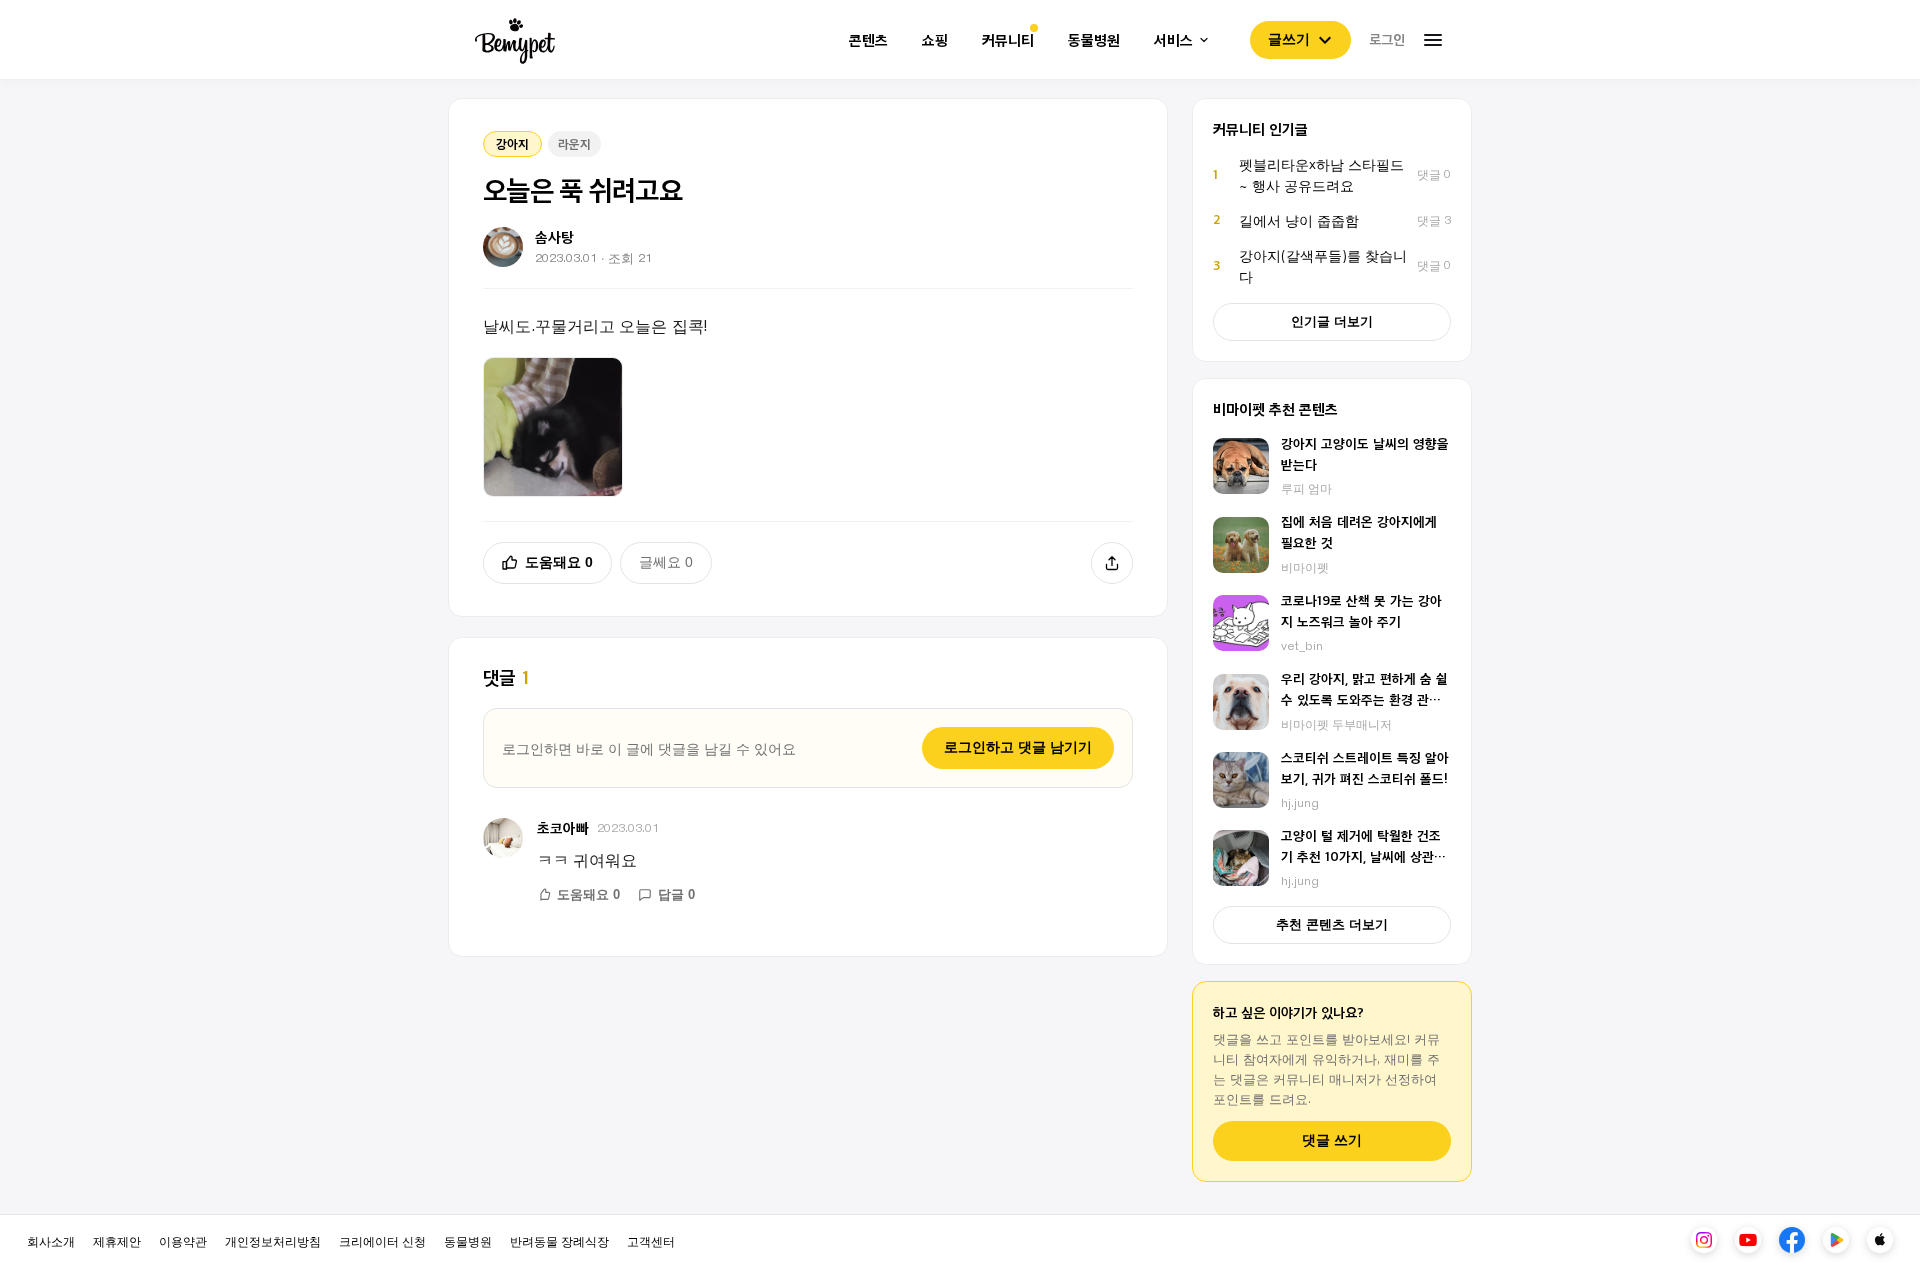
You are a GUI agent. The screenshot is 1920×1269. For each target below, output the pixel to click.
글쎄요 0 (666, 562)
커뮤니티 (1008, 40)
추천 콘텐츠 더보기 (1332, 924)
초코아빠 (563, 827)
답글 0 (676, 894)
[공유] (1112, 563)
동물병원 (1094, 40)
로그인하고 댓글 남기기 (1018, 747)
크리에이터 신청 (382, 1240)
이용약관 (183, 1240)
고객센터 (651, 1240)
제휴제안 (117, 1240)
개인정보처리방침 (273, 1240)
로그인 (1387, 39)
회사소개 (51, 1240)
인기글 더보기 (1332, 321)
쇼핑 (935, 40)
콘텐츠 (868, 40)
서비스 (1173, 40)
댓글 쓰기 (1332, 1140)
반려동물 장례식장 (559, 1240)
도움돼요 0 (559, 562)
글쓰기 (1289, 39)
